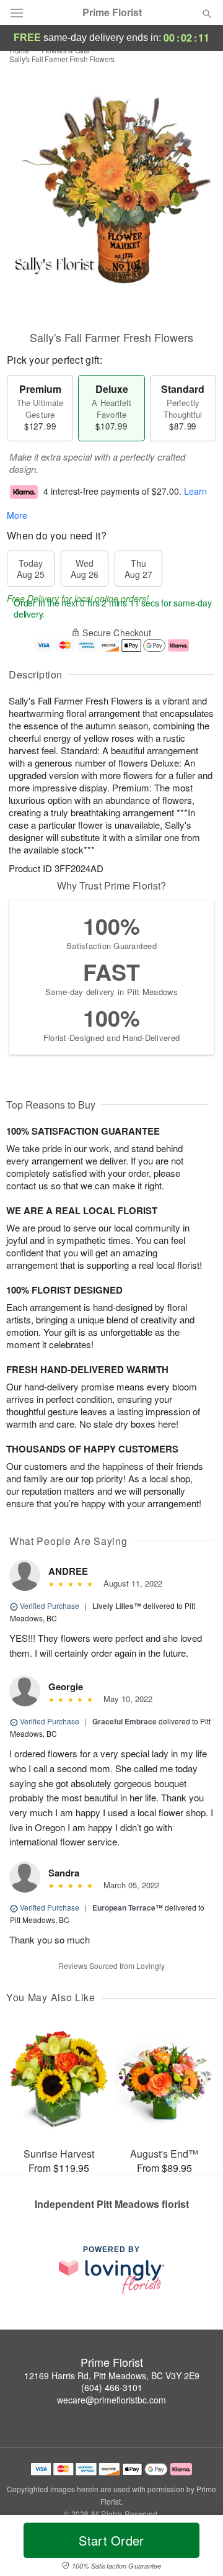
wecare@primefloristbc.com (111, 2400)
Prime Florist (112, 12)
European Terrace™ (128, 1907)
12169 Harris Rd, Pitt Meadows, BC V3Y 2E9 (112, 2376)
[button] (197, 2548)
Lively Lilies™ (117, 1606)
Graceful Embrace (125, 1721)
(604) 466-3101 (112, 2387)
